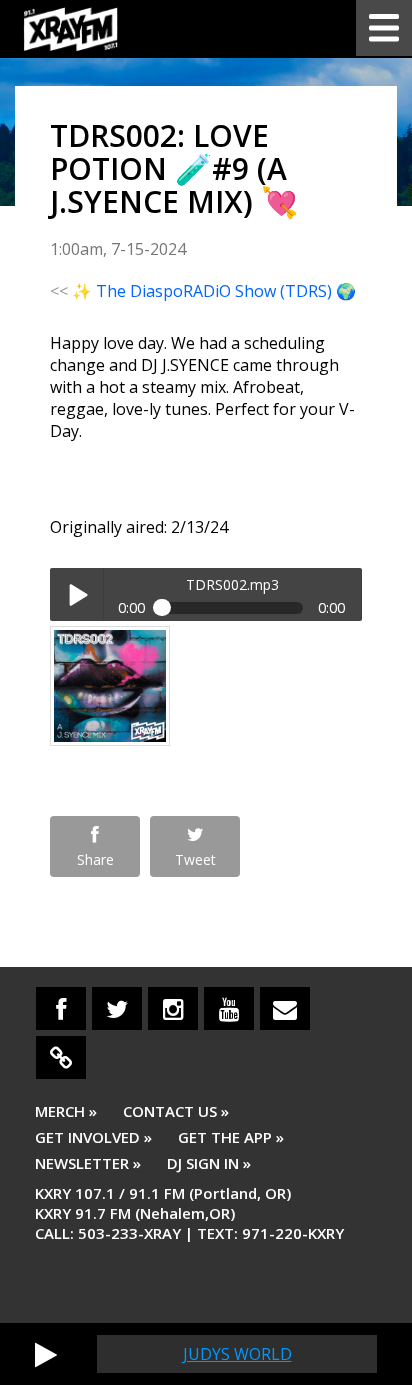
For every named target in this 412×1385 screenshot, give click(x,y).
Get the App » (231, 1137)
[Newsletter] (285, 1008)
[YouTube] (229, 1008)
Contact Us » (176, 1111)
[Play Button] (46, 1354)
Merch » (66, 1111)
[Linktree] (61, 1057)
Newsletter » (88, 1163)
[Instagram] (173, 1008)
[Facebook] (61, 1008)
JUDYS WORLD (237, 1354)
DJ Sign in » (209, 1163)
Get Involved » (93, 1137)
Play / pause (76, 594)
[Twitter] (117, 1008)
